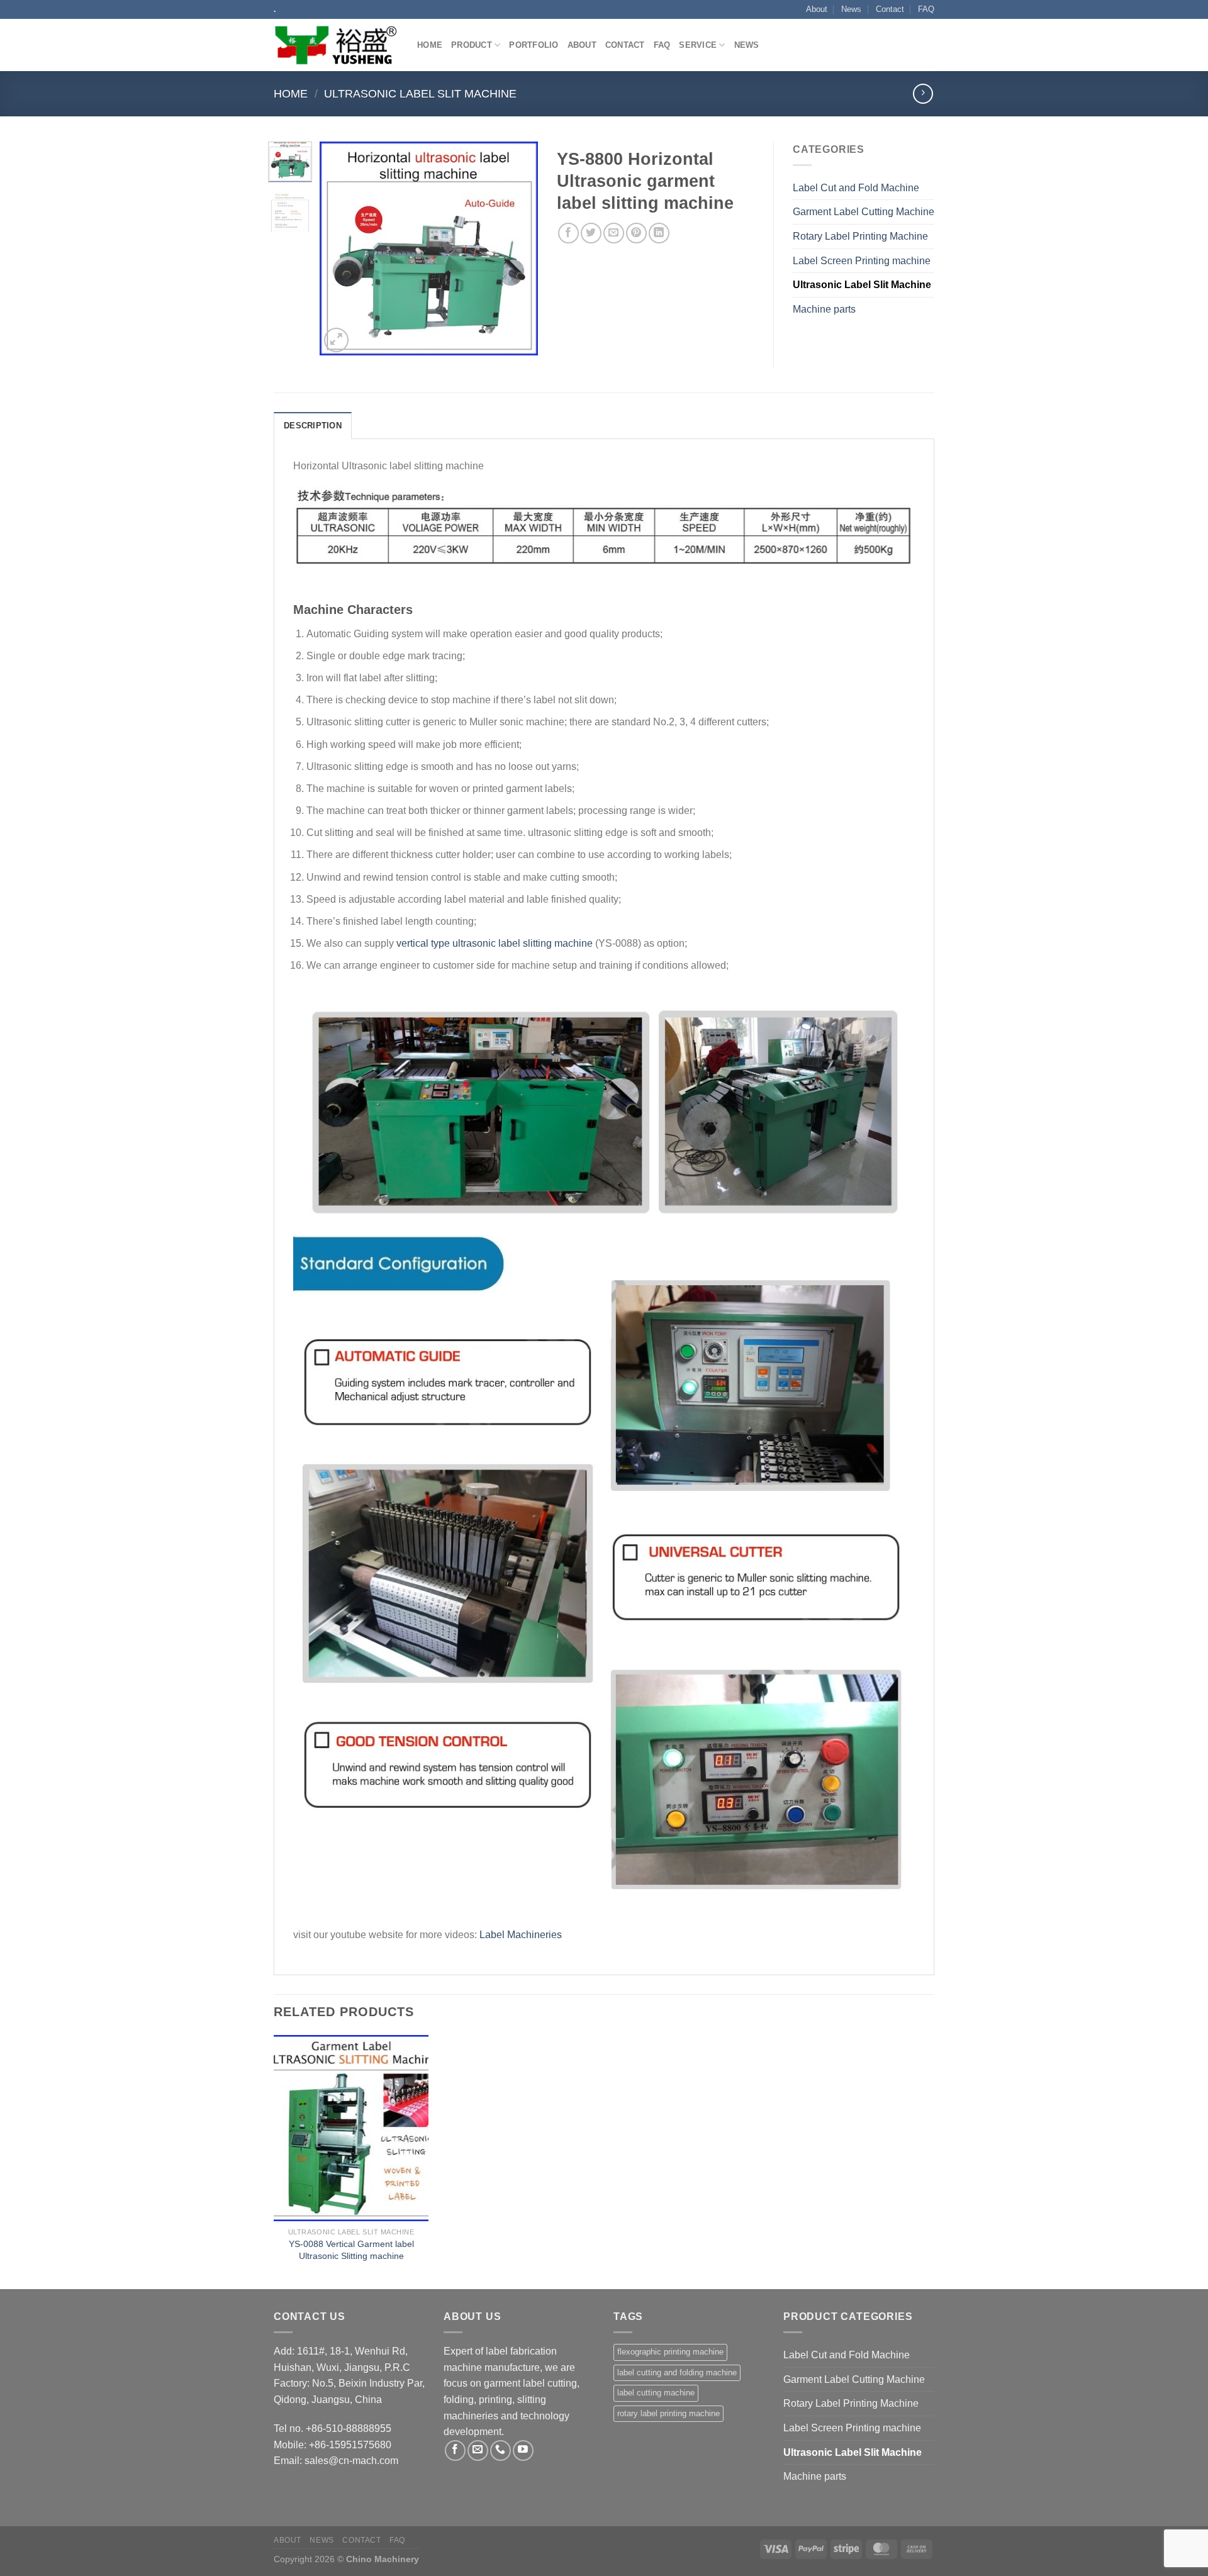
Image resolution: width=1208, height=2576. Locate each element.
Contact (890, 9)
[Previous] (340, 248)
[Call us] (501, 2451)
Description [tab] (313, 426)
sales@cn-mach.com (351, 2461)
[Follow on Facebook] (455, 2451)
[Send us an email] (478, 2451)
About (817, 9)
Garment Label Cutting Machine (864, 212)
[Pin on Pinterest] (636, 233)
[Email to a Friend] (614, 233)
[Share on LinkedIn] (659, 233)
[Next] (518, 248)
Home (430, 45)
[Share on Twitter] (591, 233)
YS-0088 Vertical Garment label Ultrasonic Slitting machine (351, 2250)
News (851, 9)
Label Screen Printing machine (862, 261)
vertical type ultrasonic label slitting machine (495, 943)
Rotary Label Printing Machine (860, 236)
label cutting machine (656, 2393)
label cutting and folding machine (677, 2372)
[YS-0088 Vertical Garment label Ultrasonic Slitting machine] (351, 2128)
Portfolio (534, 45)
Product (472, 45)
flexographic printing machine (670, 2352)
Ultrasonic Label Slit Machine (420, 93)
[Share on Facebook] (568, 233)
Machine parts (824, 309)
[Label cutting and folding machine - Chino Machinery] (336, 46)
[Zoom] (336, 340)
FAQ (926, 9)
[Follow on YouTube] (523, 2451)
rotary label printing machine (668, 2413)
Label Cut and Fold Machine (856, 188)
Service (698, 45)
